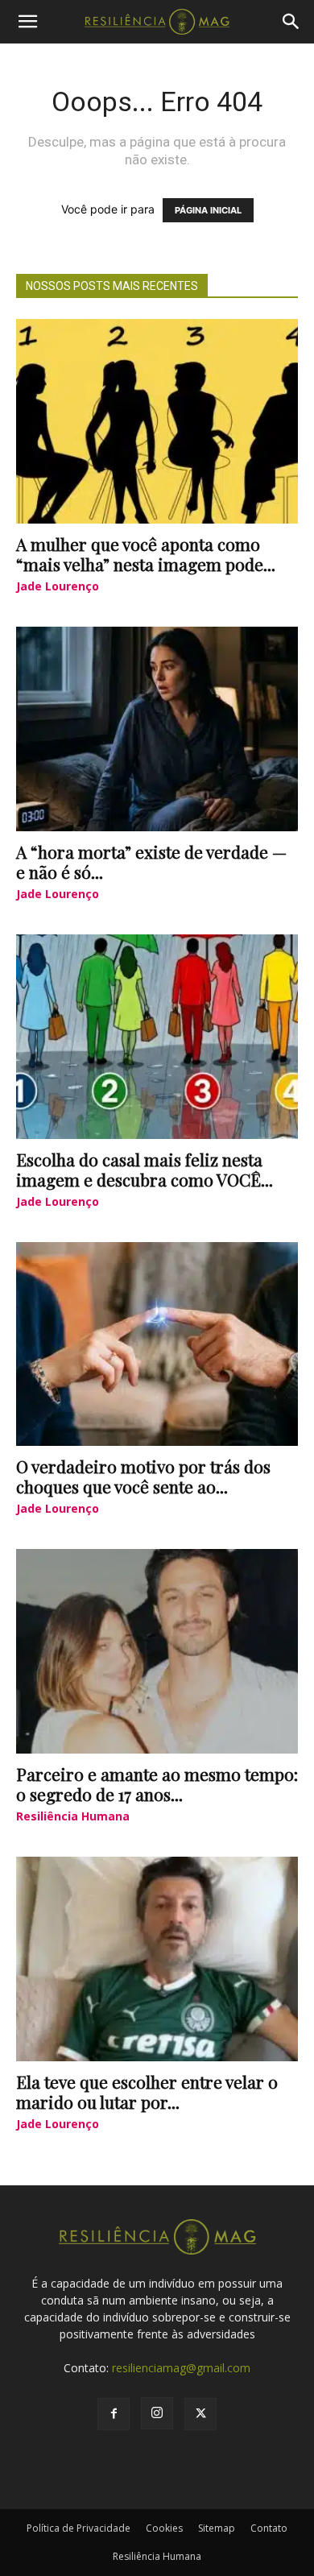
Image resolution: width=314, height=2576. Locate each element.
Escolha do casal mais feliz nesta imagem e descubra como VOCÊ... (145, 1169)
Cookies (164, 2528)
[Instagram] (157, 2413)
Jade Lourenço (58, 586)
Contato (269, 2528)
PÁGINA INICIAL (208, 210)
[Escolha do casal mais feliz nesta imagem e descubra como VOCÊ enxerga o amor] (157, 1037)
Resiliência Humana (73, 1816)
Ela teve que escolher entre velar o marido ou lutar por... (147, 2091)
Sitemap (217, 2528)
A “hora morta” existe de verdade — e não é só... (151, 861)
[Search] (291, 22)
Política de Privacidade (78, 2528)
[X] (200, 2414)
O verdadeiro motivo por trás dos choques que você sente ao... (143, 1476)
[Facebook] (114, 2414)
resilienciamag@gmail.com (181, 2368)
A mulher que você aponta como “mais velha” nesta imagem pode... (146, 554)
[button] (27, 22)
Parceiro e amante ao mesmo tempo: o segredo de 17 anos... (157, 1784)
